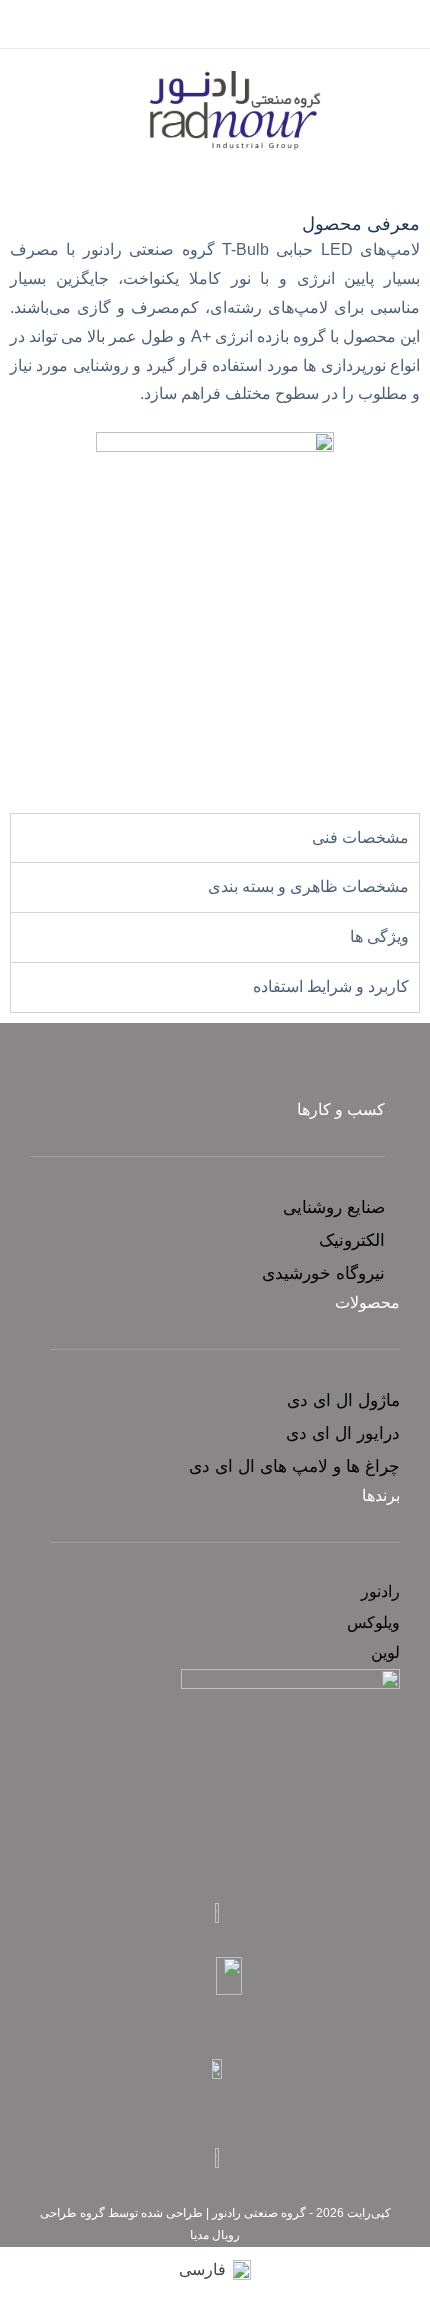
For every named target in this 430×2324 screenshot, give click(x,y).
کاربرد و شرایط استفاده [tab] (331, 986)
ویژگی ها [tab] (379, 936)
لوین (385, 1652)
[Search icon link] (24, 27)
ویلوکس (373, 1622)
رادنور (380, 1591)
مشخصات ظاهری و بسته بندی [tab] (308, 886)
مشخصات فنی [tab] (360, 837)
